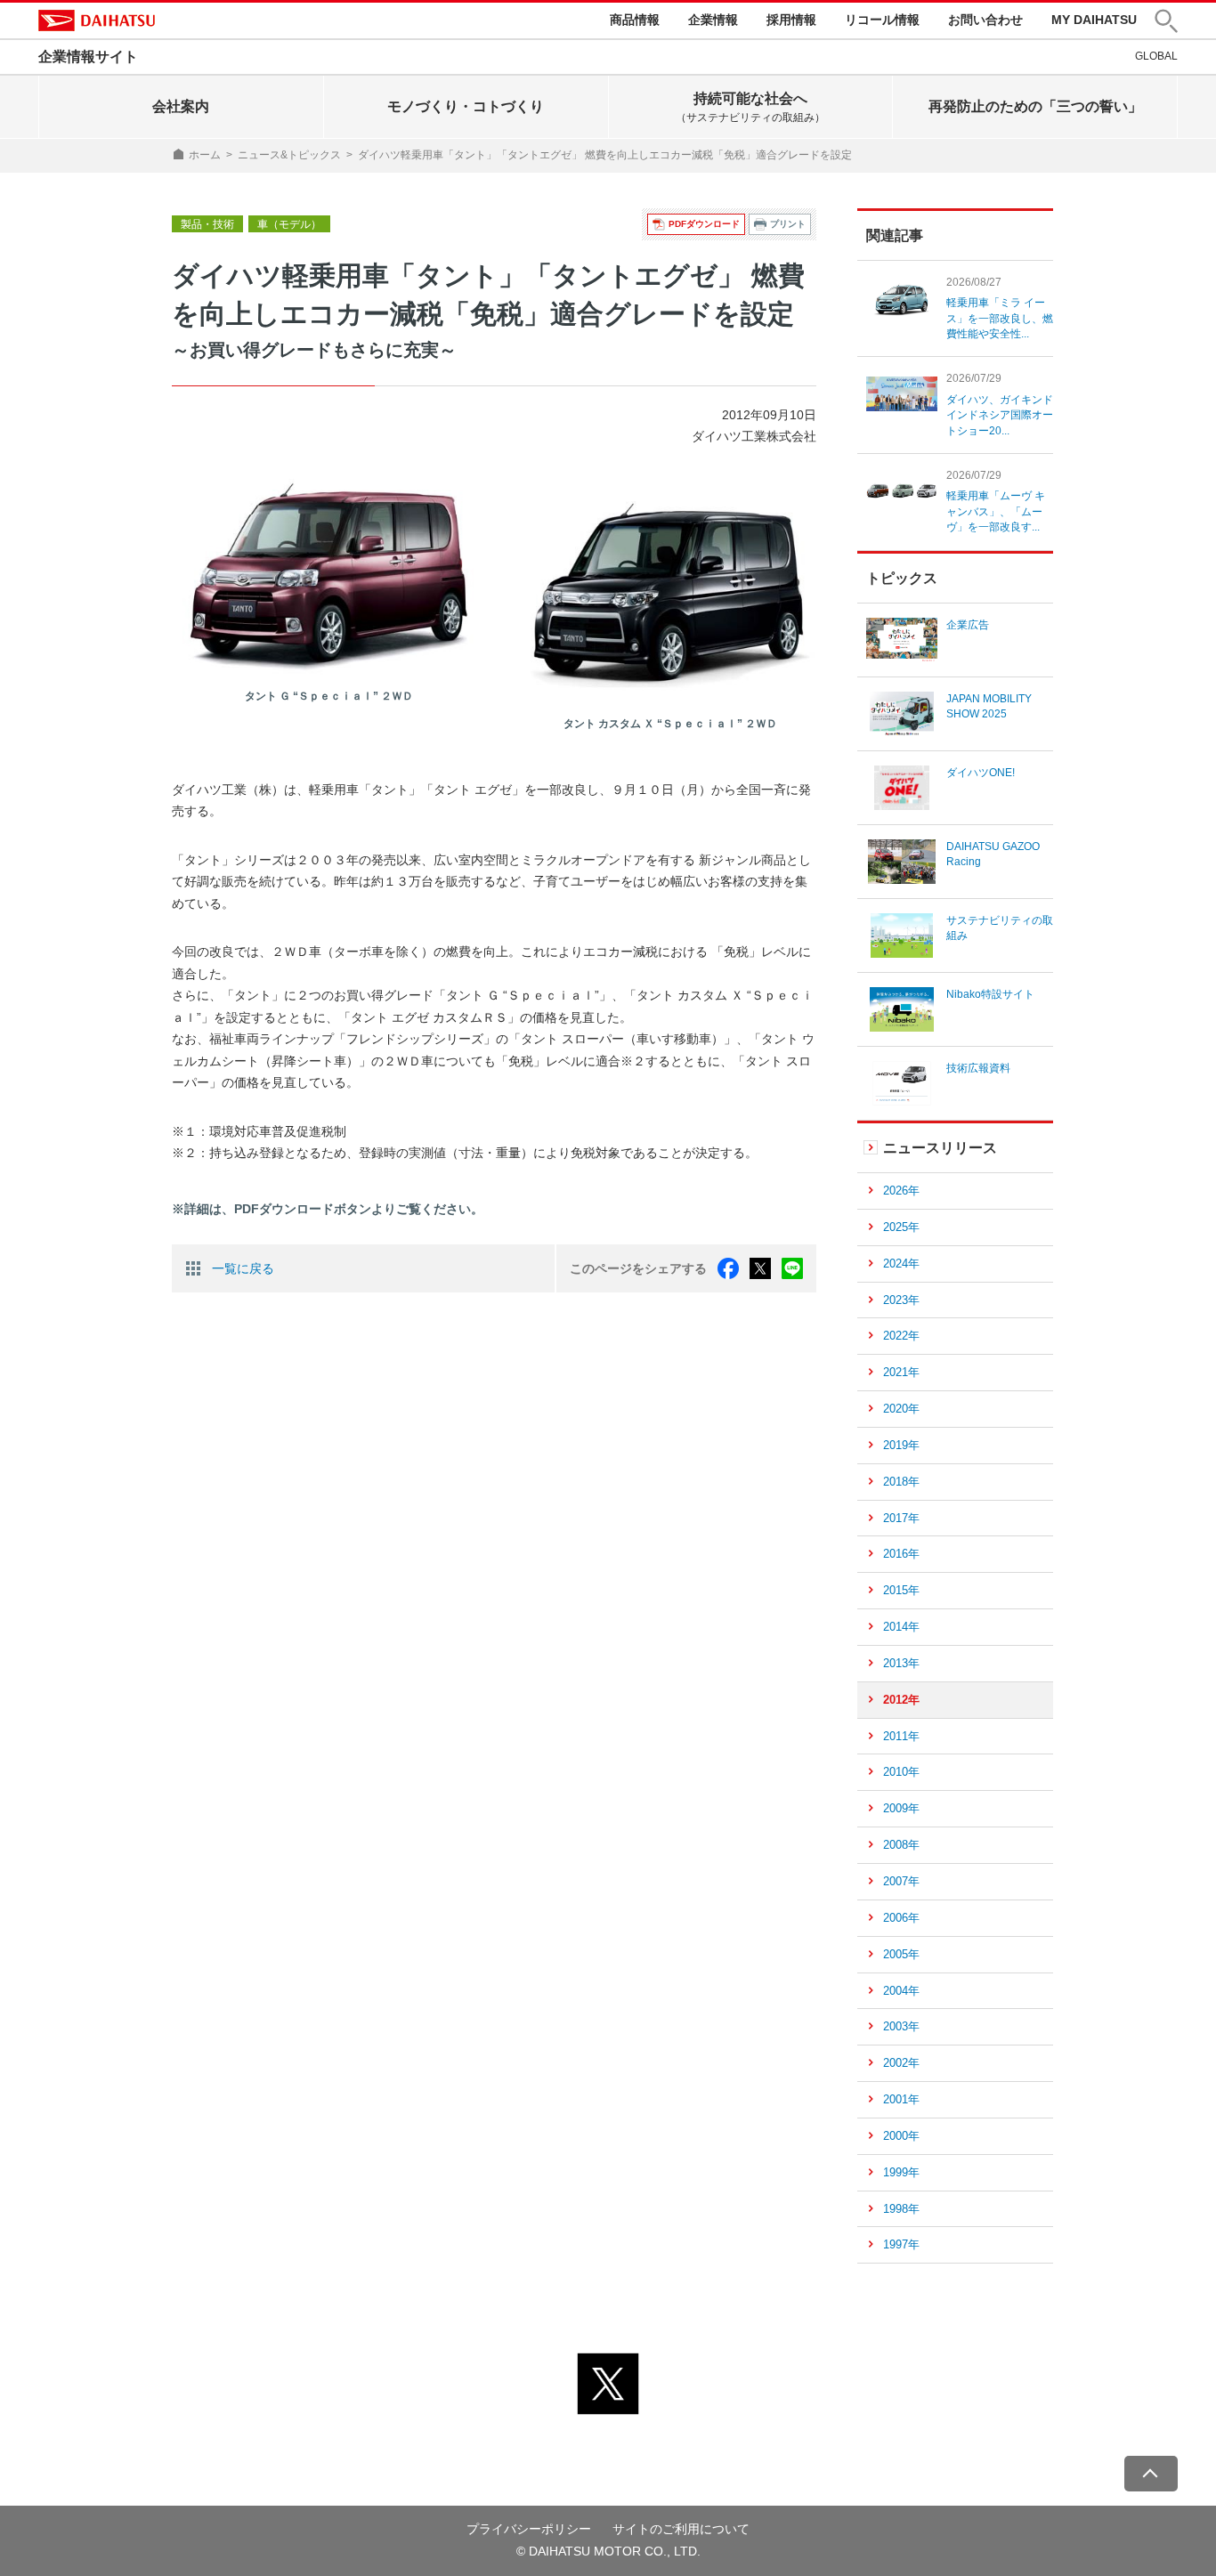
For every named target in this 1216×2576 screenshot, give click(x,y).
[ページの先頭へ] (1151, 2474)
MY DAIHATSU (1094, 20)
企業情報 (713, 20)
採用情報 (791, 20)
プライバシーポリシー (529, 2529)
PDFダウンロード (704, 224)
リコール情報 (882, 20)
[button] (1166, 21)
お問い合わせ (985, 20)
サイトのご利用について (681, 2529)
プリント (788, 224)
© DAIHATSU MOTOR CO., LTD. (608, 2551)
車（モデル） (289, 224)
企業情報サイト (88, 57)
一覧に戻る (243, 1268)
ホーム (205, 155)
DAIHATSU (97, 20)
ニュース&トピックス (289, 155)
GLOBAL (1156, 56)
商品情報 (635, 20)
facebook (728, 1268)
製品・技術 (207, 224)
